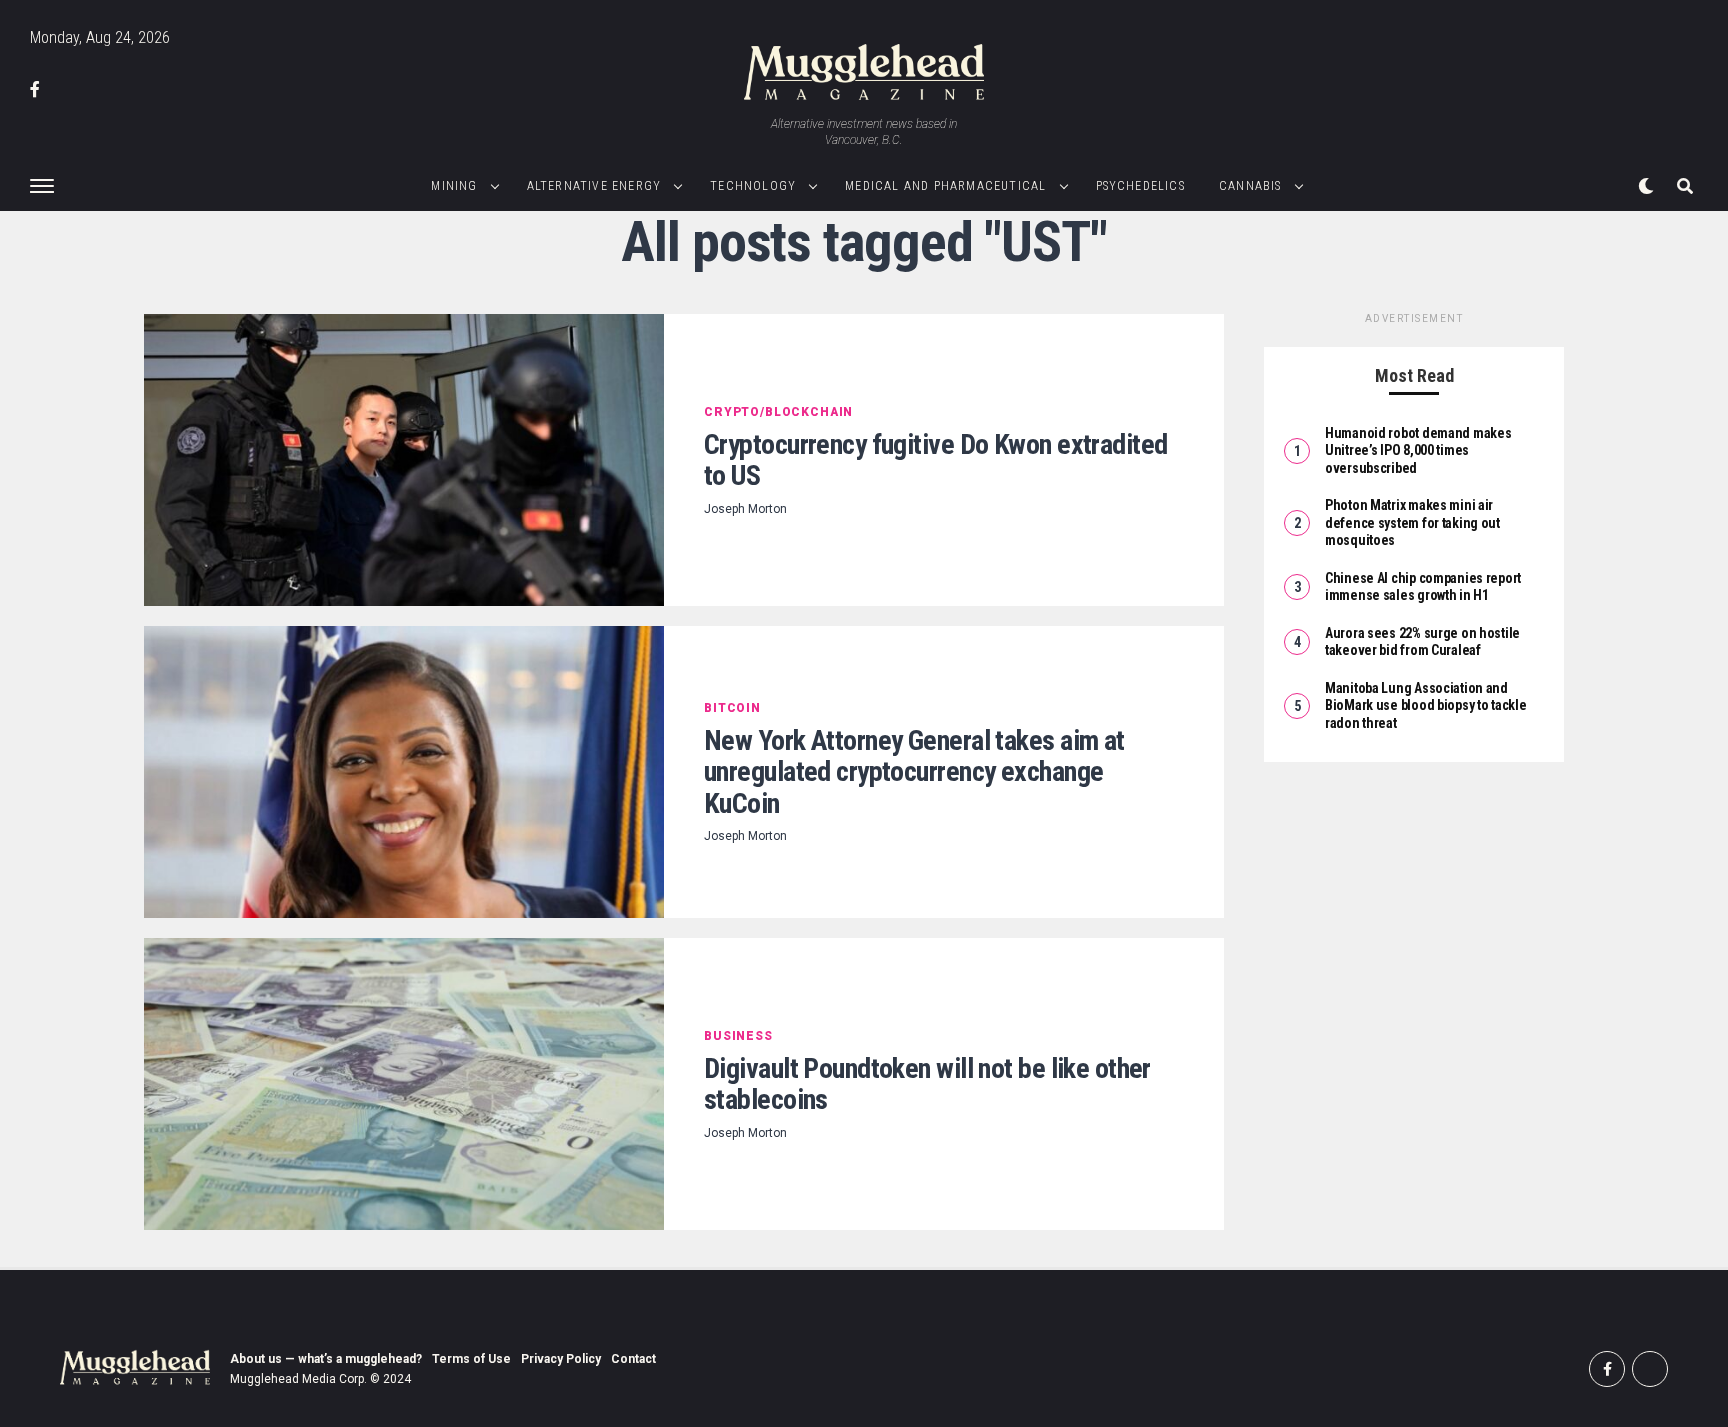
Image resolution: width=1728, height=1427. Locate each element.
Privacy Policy (561, 1359)
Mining (454, 186)
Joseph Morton (745, 509)
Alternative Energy (594, 186)
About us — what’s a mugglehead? (326, 1359)
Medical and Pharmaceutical (945, 186)
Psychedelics (1140, 186)
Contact (633, 1359)
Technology (753, 186)
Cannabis (1250, 186)
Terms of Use (471, 1359)
